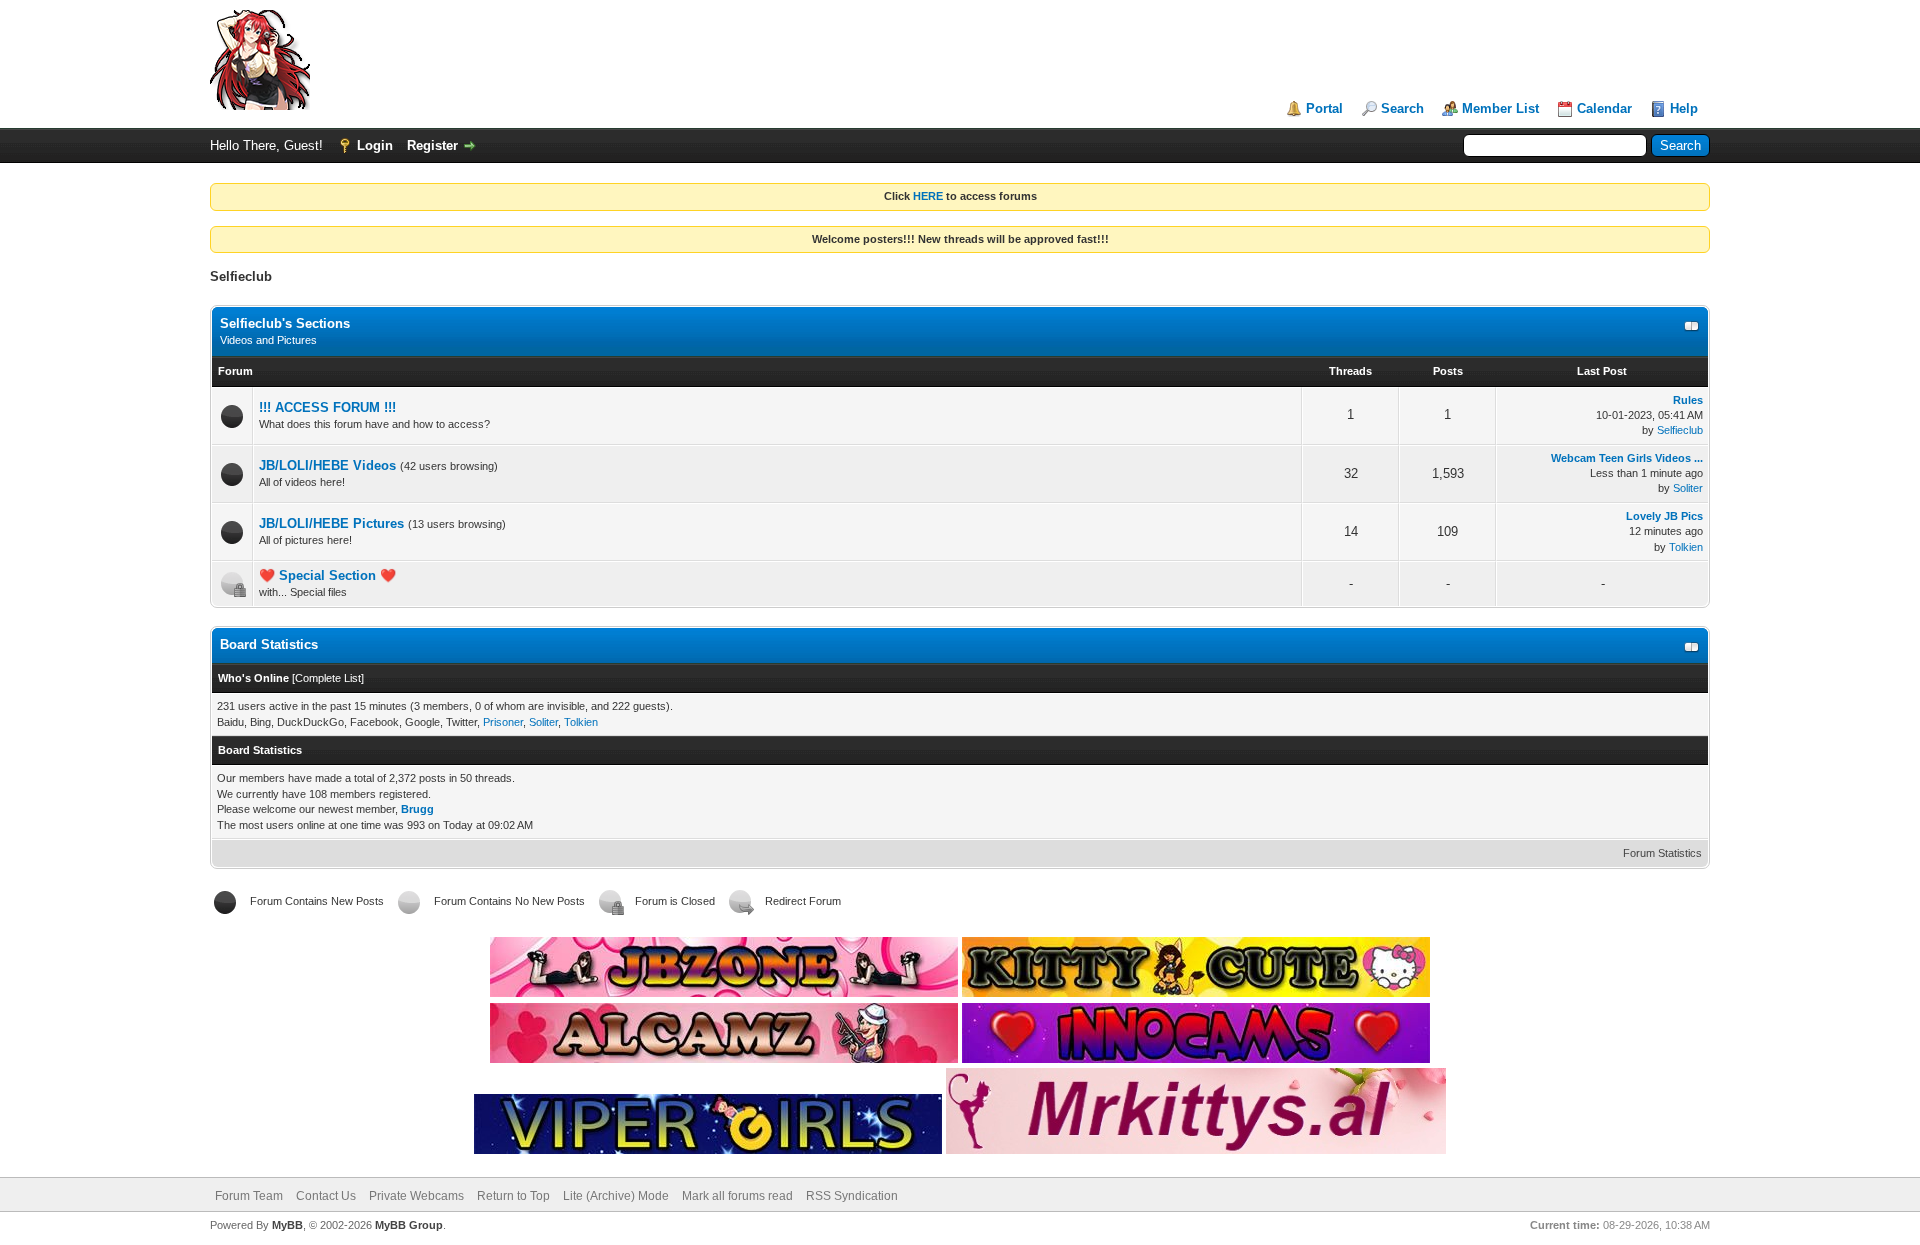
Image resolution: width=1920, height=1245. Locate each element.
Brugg (417, 809)
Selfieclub (1680, 430)
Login (375, 145)
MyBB (287, 1225)
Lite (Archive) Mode (616, 1196)
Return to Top (513, 1196)
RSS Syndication (852, 1196)
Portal (1324, 108)
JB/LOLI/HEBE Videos (327, 465)
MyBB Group (409, 1225)
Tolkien (1686, 547)
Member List (1500, 108)
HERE (928, 196)
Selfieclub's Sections (285, 323)
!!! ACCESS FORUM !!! (327, 407)
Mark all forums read (737, 1196)
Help (1684, 108)
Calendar (1604, 108)
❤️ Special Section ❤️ (327, 575)
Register (432, 145)
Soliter (1688, 488)
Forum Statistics (1662, 853)
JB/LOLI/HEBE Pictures (331, 523)
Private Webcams (416, 1196)
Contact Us (326, 1196)
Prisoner (503, 722)
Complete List (328, 678)
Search (1402, 108)
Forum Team (249, 1196)
